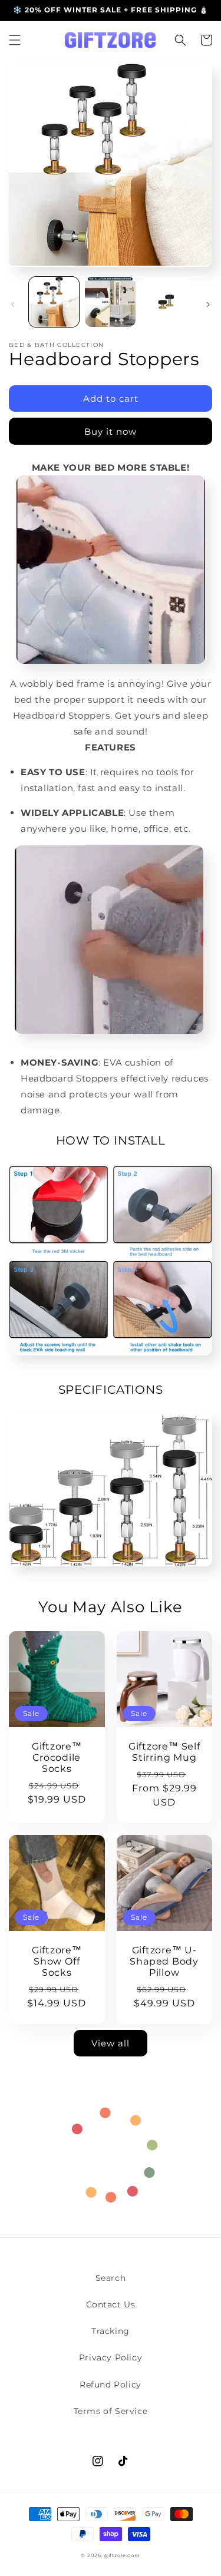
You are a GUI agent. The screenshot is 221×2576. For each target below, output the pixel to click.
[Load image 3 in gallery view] (166, 302)
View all (111, 2043)
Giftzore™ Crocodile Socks (57, 1757)
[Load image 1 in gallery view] (54, 302)
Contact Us (111, 2304)
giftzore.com (122, 2555)
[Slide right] (208, 305)
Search (111, 2278)
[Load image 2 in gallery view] (110, 302)
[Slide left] (13, 305)
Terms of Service (111, 2411)
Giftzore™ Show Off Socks (57, 1961)
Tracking (111, 2331)
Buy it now (111, 431)
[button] (15, 40)
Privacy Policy (111, 2357)
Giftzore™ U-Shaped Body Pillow (164, 1961)
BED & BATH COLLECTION (56, 345)
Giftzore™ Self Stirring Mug (164, 1752)
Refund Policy (111, 2385)
